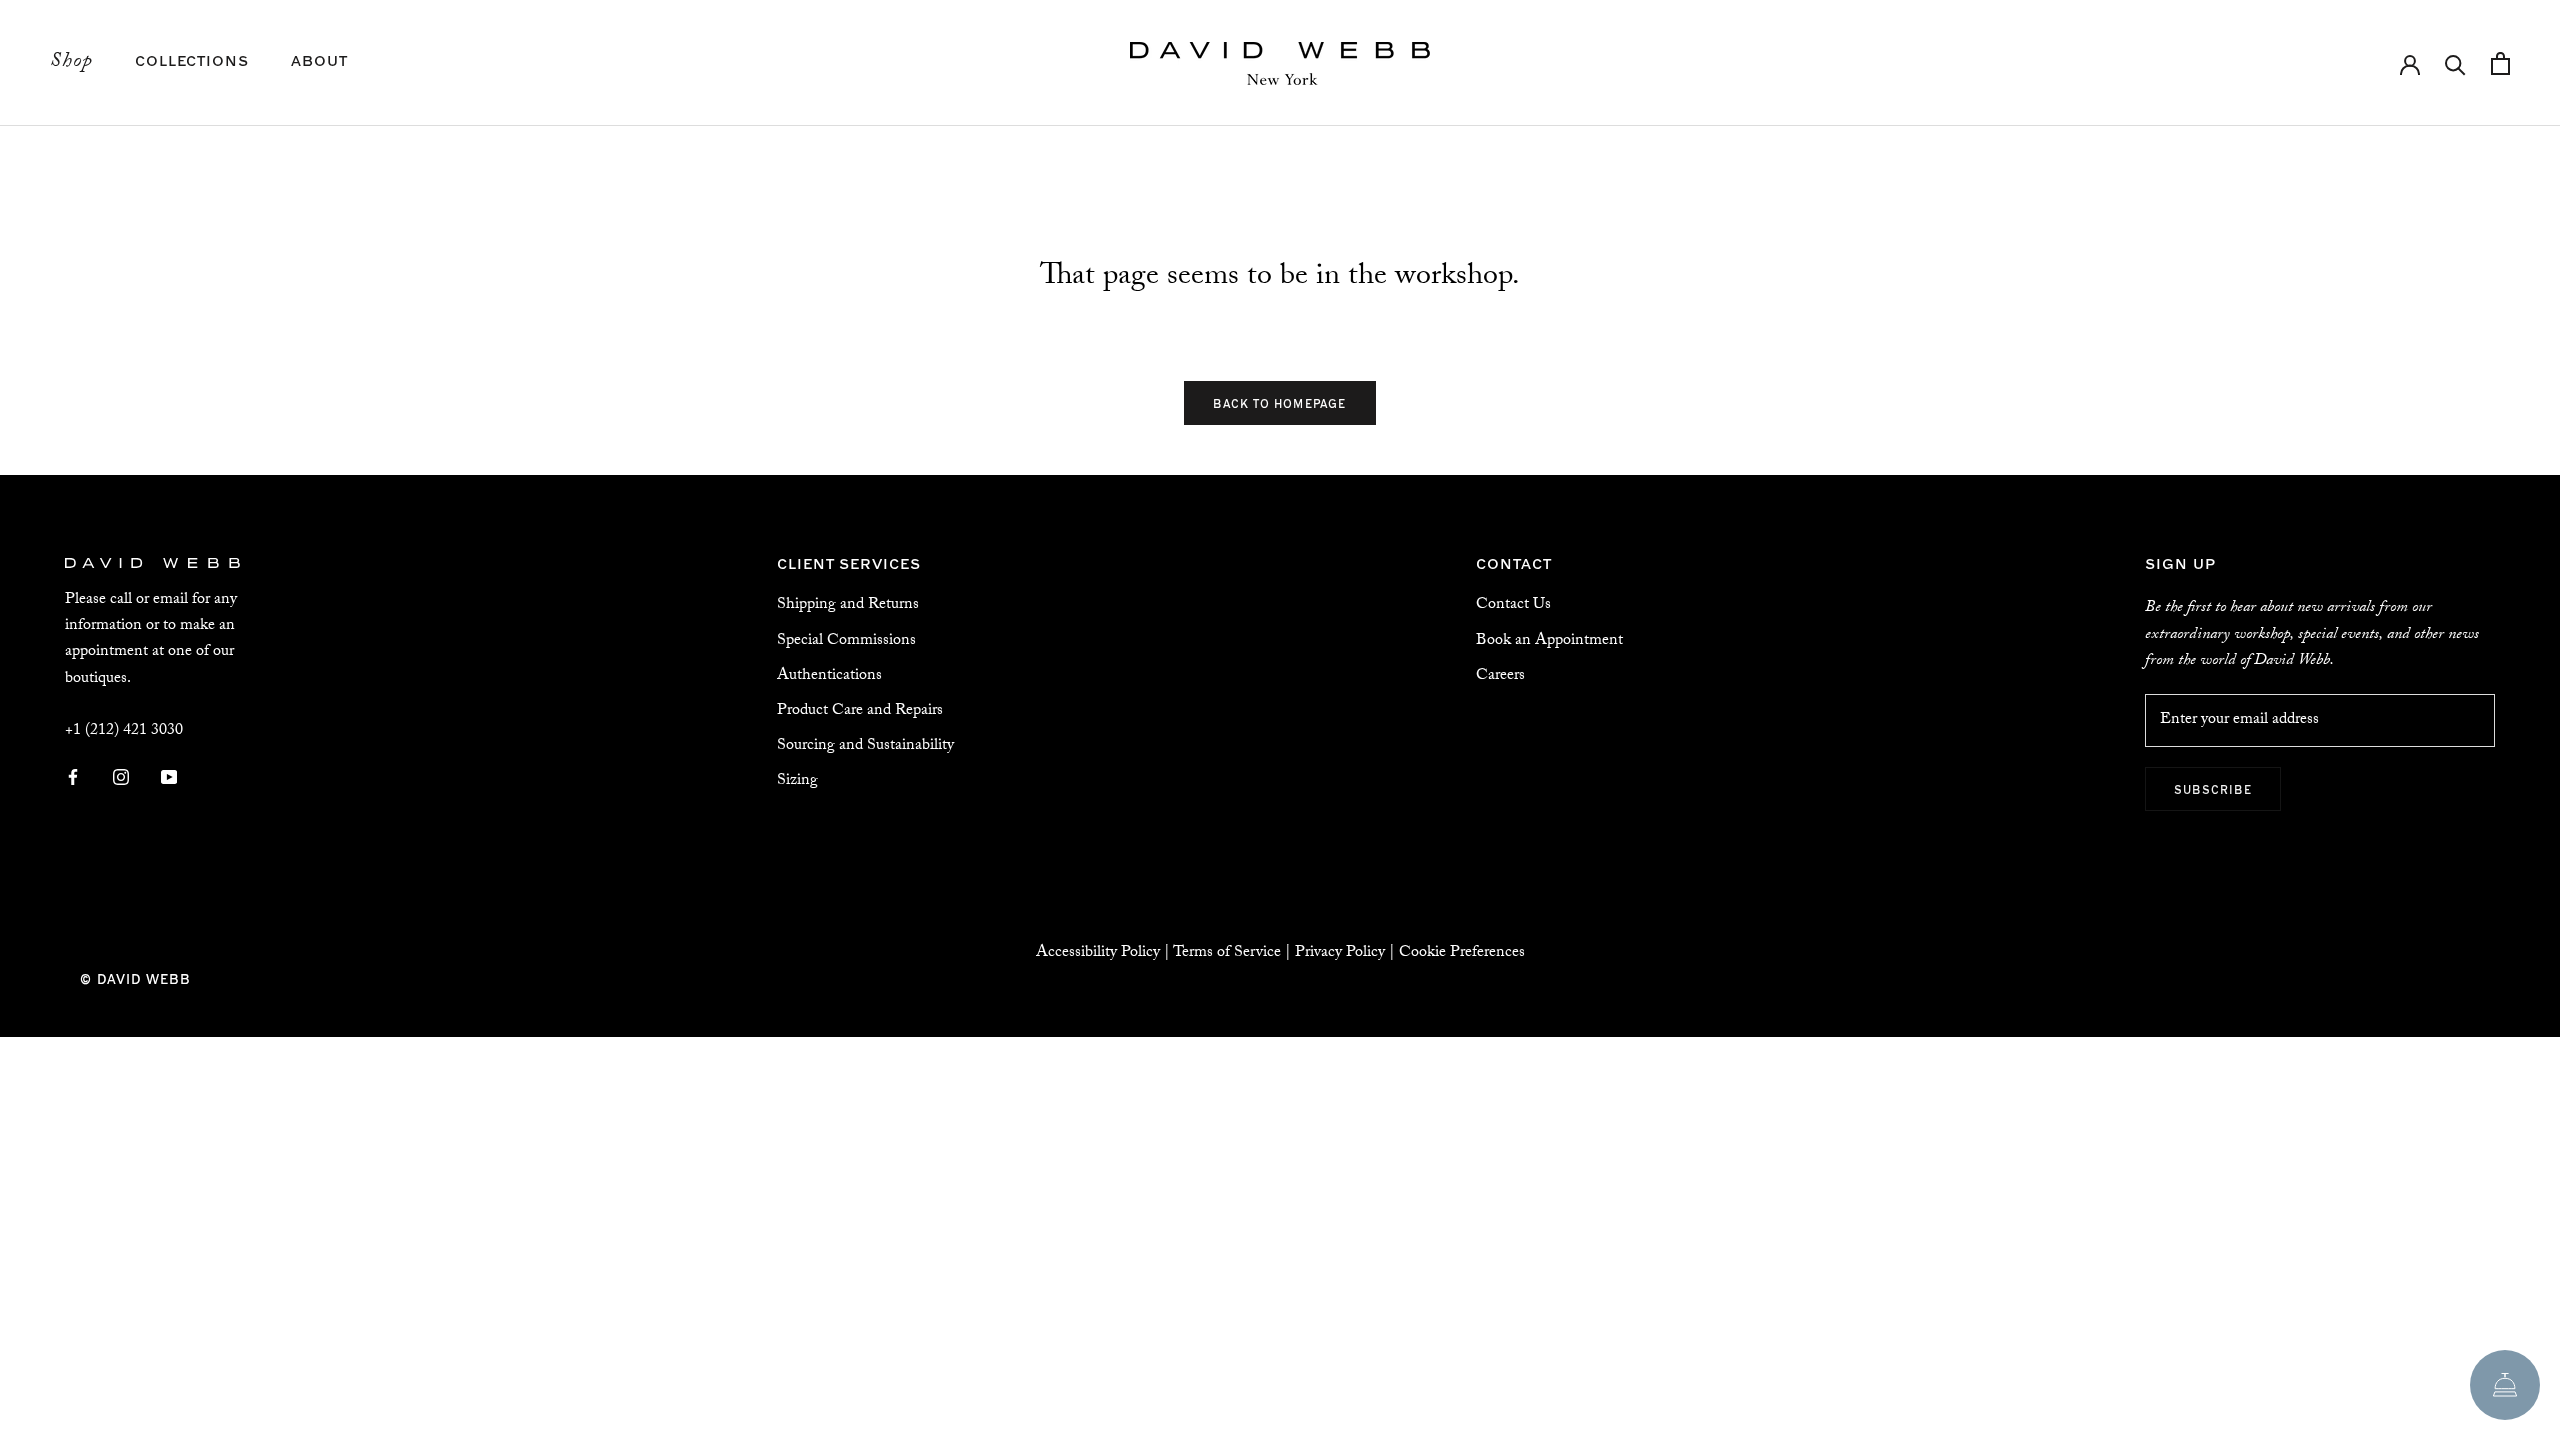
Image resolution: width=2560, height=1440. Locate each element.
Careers (1500, 676)
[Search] (2455, 63)
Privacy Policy (1340, 953)
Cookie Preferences (1462, 953)
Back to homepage (1279, 403)
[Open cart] (2500, 63)
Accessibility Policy (1098, 953)
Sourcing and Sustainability (865, 746)
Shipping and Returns (848, 605)
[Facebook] (73, 778)
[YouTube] (169, 778)
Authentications (829, 676)
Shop (71, 63)
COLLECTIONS (192, 59)
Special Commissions (846, 641)
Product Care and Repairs (860, 711)
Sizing (797, 781)
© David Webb (135, 978)
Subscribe (2213, 789)
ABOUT (319, 59)
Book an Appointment (1549, 641)
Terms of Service (1227, 953)
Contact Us (1513, 605)
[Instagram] (121, 778)
